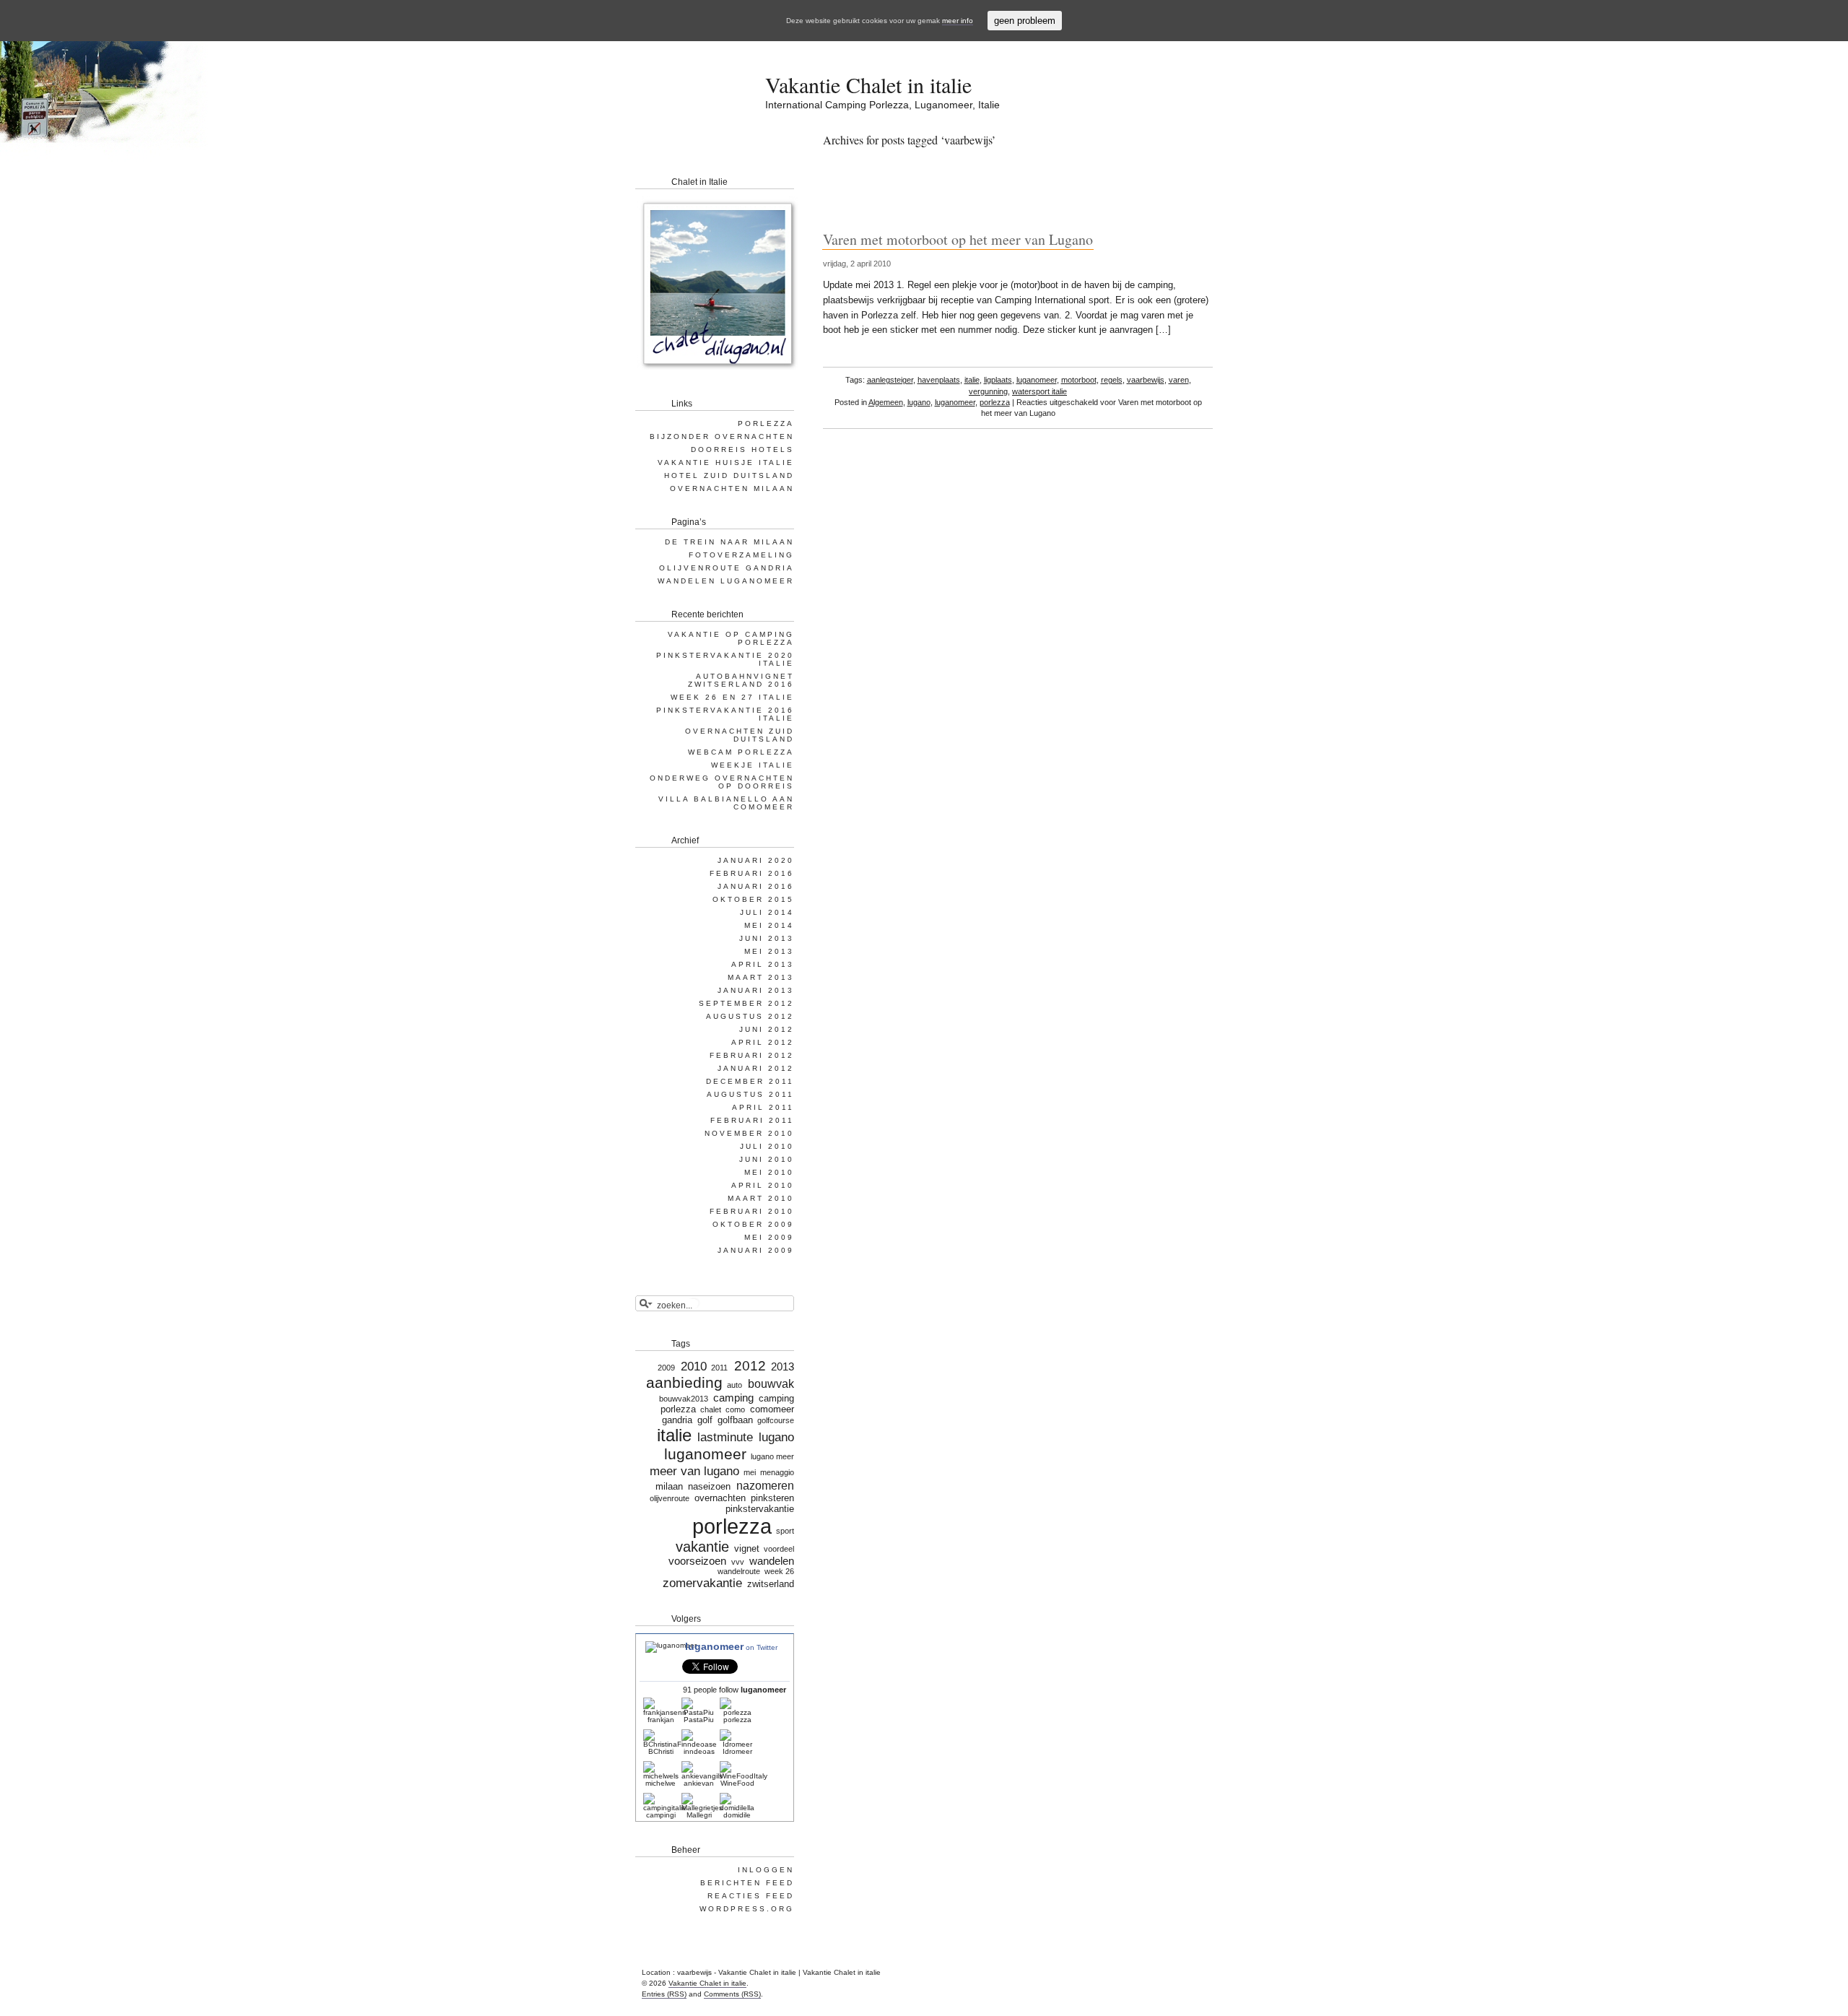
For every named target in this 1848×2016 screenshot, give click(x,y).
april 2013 (763, 964)
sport (785, 1531)
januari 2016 (756, 886)
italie (972, 380)
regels (1112, 380)
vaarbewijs (1146, 380)
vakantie (702, 1547)
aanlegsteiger (890, 380)
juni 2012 (767, 1029)
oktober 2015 (753, 899)
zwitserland (771, 1584)
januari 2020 (756, 860)
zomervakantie (702, 1583)
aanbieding (684, 1383)
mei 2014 (769, 925)
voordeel (779, 1549)
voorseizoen (697, 1561)
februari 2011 (752, 1120)
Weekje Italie (753, 765)
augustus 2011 (750, 1094)
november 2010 (749, 1133)
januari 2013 (756, 990)
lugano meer (772, 1456)
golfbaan (735, 1420)
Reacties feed (751, 1896)
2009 (666, 1368)
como (735, 1409)
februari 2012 (752, 1055)
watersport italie (1039, 391)
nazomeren (765, 1485)
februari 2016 (752, 873)
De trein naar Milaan (729, 542)
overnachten (720, 1498)
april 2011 (763, 1107)
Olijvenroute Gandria (727, 568)
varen (1179, 380)
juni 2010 (767, 1159)
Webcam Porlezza (741, 752)
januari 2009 (756, 1250)
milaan (669, 1486)
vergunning (988, 391)
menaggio (777, 1472)
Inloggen (766, 1870)
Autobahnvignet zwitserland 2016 (741, 680)
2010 (694, 1366)
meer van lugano (694, 1471)
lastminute (725, 1437)
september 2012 (746, 1003)
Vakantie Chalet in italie (868, 84)
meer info (958, 21)
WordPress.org (747, 1909)
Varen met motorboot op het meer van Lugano (958, 239)
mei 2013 (769, 951)
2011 (719, 1368)
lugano (919, 402)
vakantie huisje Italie (726, 462)
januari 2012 (756, 1068)
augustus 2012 (750, 1016)
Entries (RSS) (664, 1994)
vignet (747, 1548)
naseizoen (709, 1486)
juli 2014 (767, 912)
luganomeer (1037, 380)
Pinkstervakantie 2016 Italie (725, 714)
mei (750, 1472)
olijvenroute (670, 1498)
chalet (711, 1409)
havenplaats (939, 380)
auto (735, 1385)
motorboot (1079, 380)
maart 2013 (761, 977)
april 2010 (763, 1185)
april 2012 (763, 1042)
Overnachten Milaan (732, 488)
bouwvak (771, 1383)
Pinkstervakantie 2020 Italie (725, 659)
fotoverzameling (741, 555)
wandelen (772, 1561)
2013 (783, 1367)
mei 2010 (769, 1172)
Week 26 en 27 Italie (732, 697)
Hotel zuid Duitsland (729, 475)
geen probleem (1025, 21)
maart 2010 (761, 1198)
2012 (750, 1366)
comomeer (772, 1409)
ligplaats (998, 380)
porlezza (995, 402)
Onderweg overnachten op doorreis (722, 782)
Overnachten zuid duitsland (740, 735)
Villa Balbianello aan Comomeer (726, 803)
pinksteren (772, 1498)
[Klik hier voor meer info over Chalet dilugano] (717, 372)
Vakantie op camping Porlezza (731, 638)
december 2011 (750, 1081)
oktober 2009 (753, 1224)
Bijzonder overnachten (722, 436)
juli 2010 (767, 1146)
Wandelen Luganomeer (726, 581)
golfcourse (776, 1420)
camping (733, 1398)
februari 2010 (752, 1211)
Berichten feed (747, 1883)
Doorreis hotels (742, 449)
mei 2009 (769, 1237)
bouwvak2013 (684, 1399)
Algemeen (886, 402)
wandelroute (739, 1571)
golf (705, 1420)
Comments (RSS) (732, 1994)
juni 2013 (767, 938)
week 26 (779, 1571)
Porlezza (766, 423)
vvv (737, 1562)
